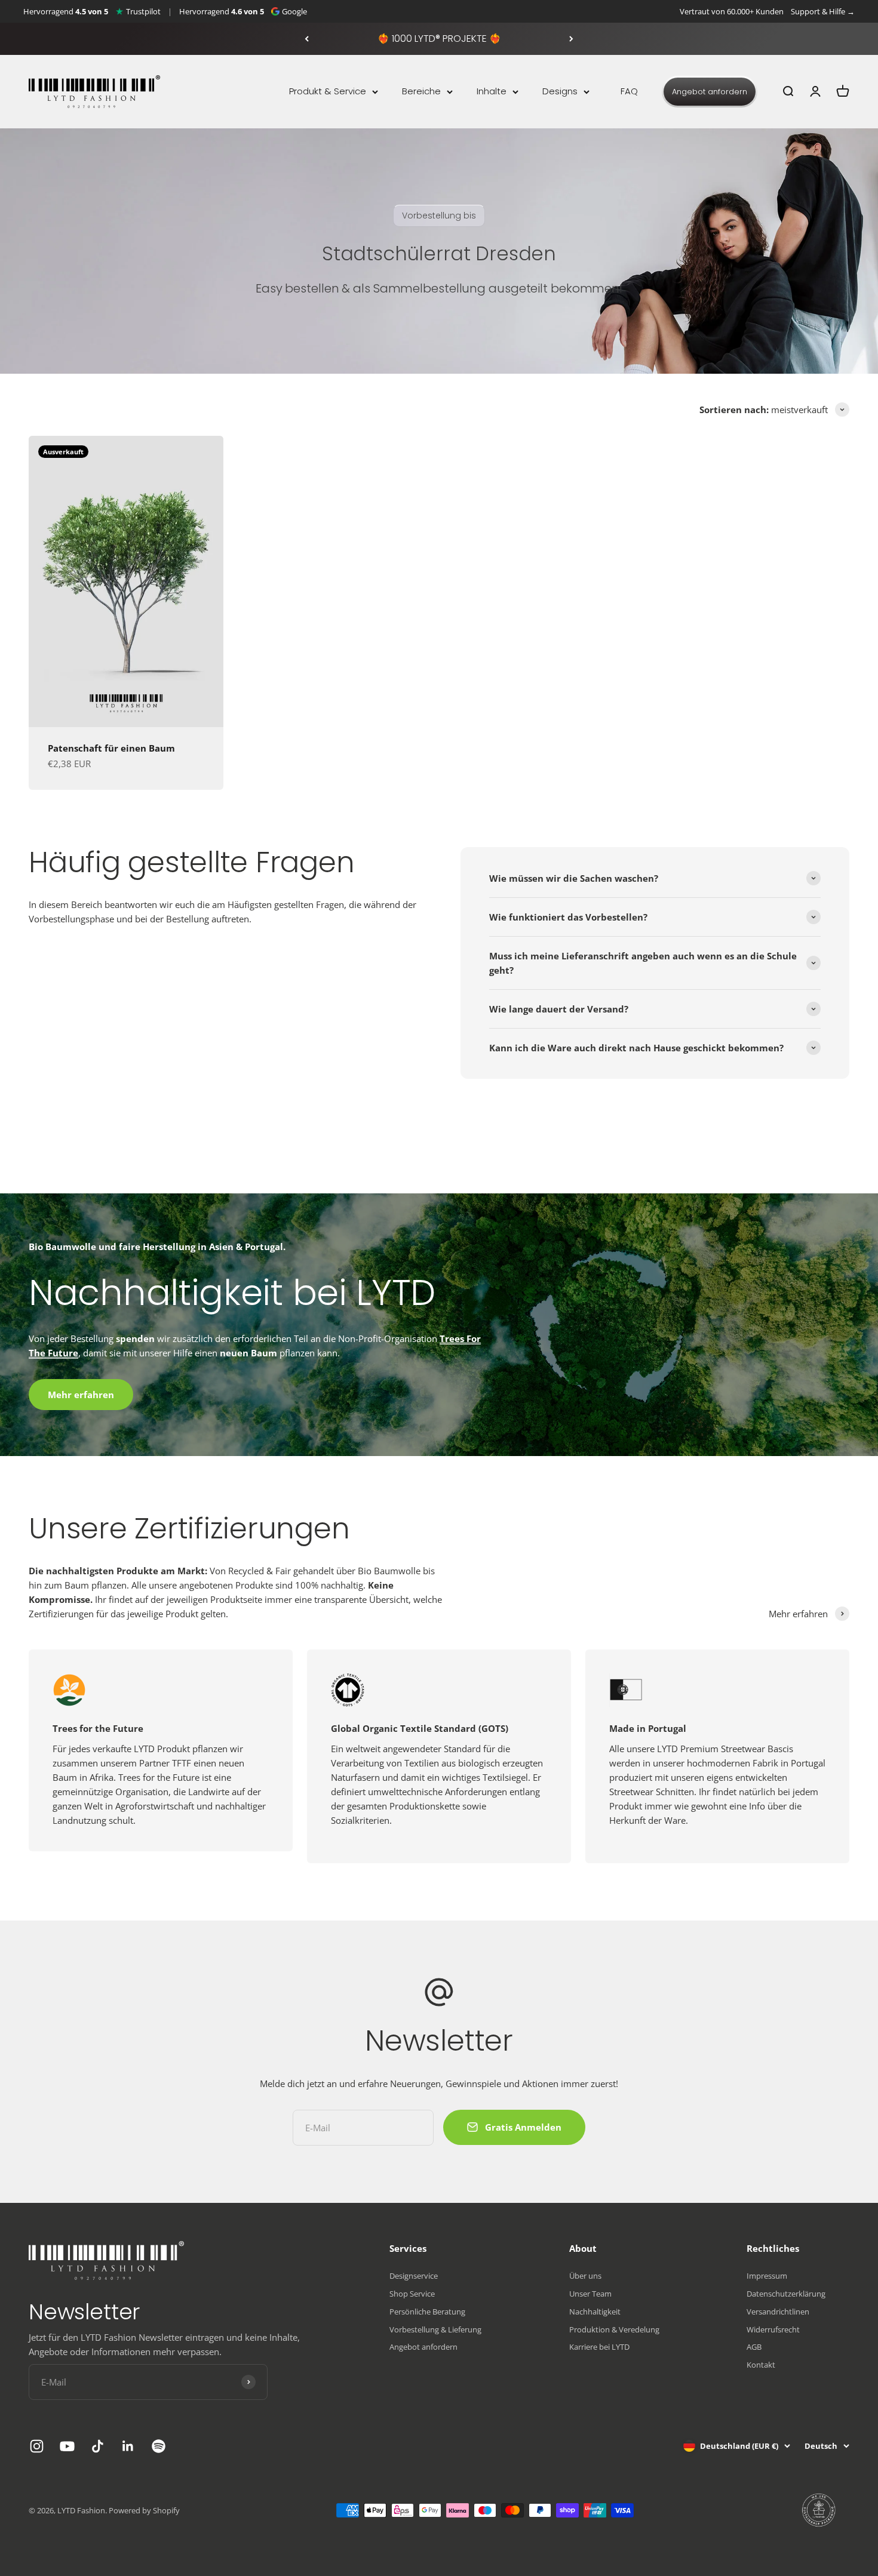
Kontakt (761, 2365)
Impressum (767, 2276)
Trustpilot (143, 11)
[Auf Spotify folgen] (159, 2446)
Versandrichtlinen (778, 2312)
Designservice (414, 2276)
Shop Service (412, 2294)
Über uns (585, 2276)
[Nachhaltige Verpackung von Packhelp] (819, 2510)
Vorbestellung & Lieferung (435, 2329)
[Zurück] (307, 39)
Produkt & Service (328, 91)
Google (294, 11)
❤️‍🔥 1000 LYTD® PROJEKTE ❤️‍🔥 (439, 39)
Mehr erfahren (81, 1395)
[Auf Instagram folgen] (37, 2446)
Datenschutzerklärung (786, 2294)
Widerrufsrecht (773, 2329)
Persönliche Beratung (427, 2312)
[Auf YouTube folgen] (67, 2446)
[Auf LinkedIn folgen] (128, 2446)
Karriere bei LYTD (599, 2347)
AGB (754, 2347)
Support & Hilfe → (823, 11)
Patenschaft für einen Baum (111, 748)
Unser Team (590, 2294)
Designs (560, 91)
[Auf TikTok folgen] (98, 2446)
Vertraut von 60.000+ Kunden (732, 11)
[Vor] (571, 39)
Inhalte (492, 91)
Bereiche (421, 91)
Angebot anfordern (710, 92)
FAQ (629, 91)
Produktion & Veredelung (614, 2329)
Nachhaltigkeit (595, 2312)
